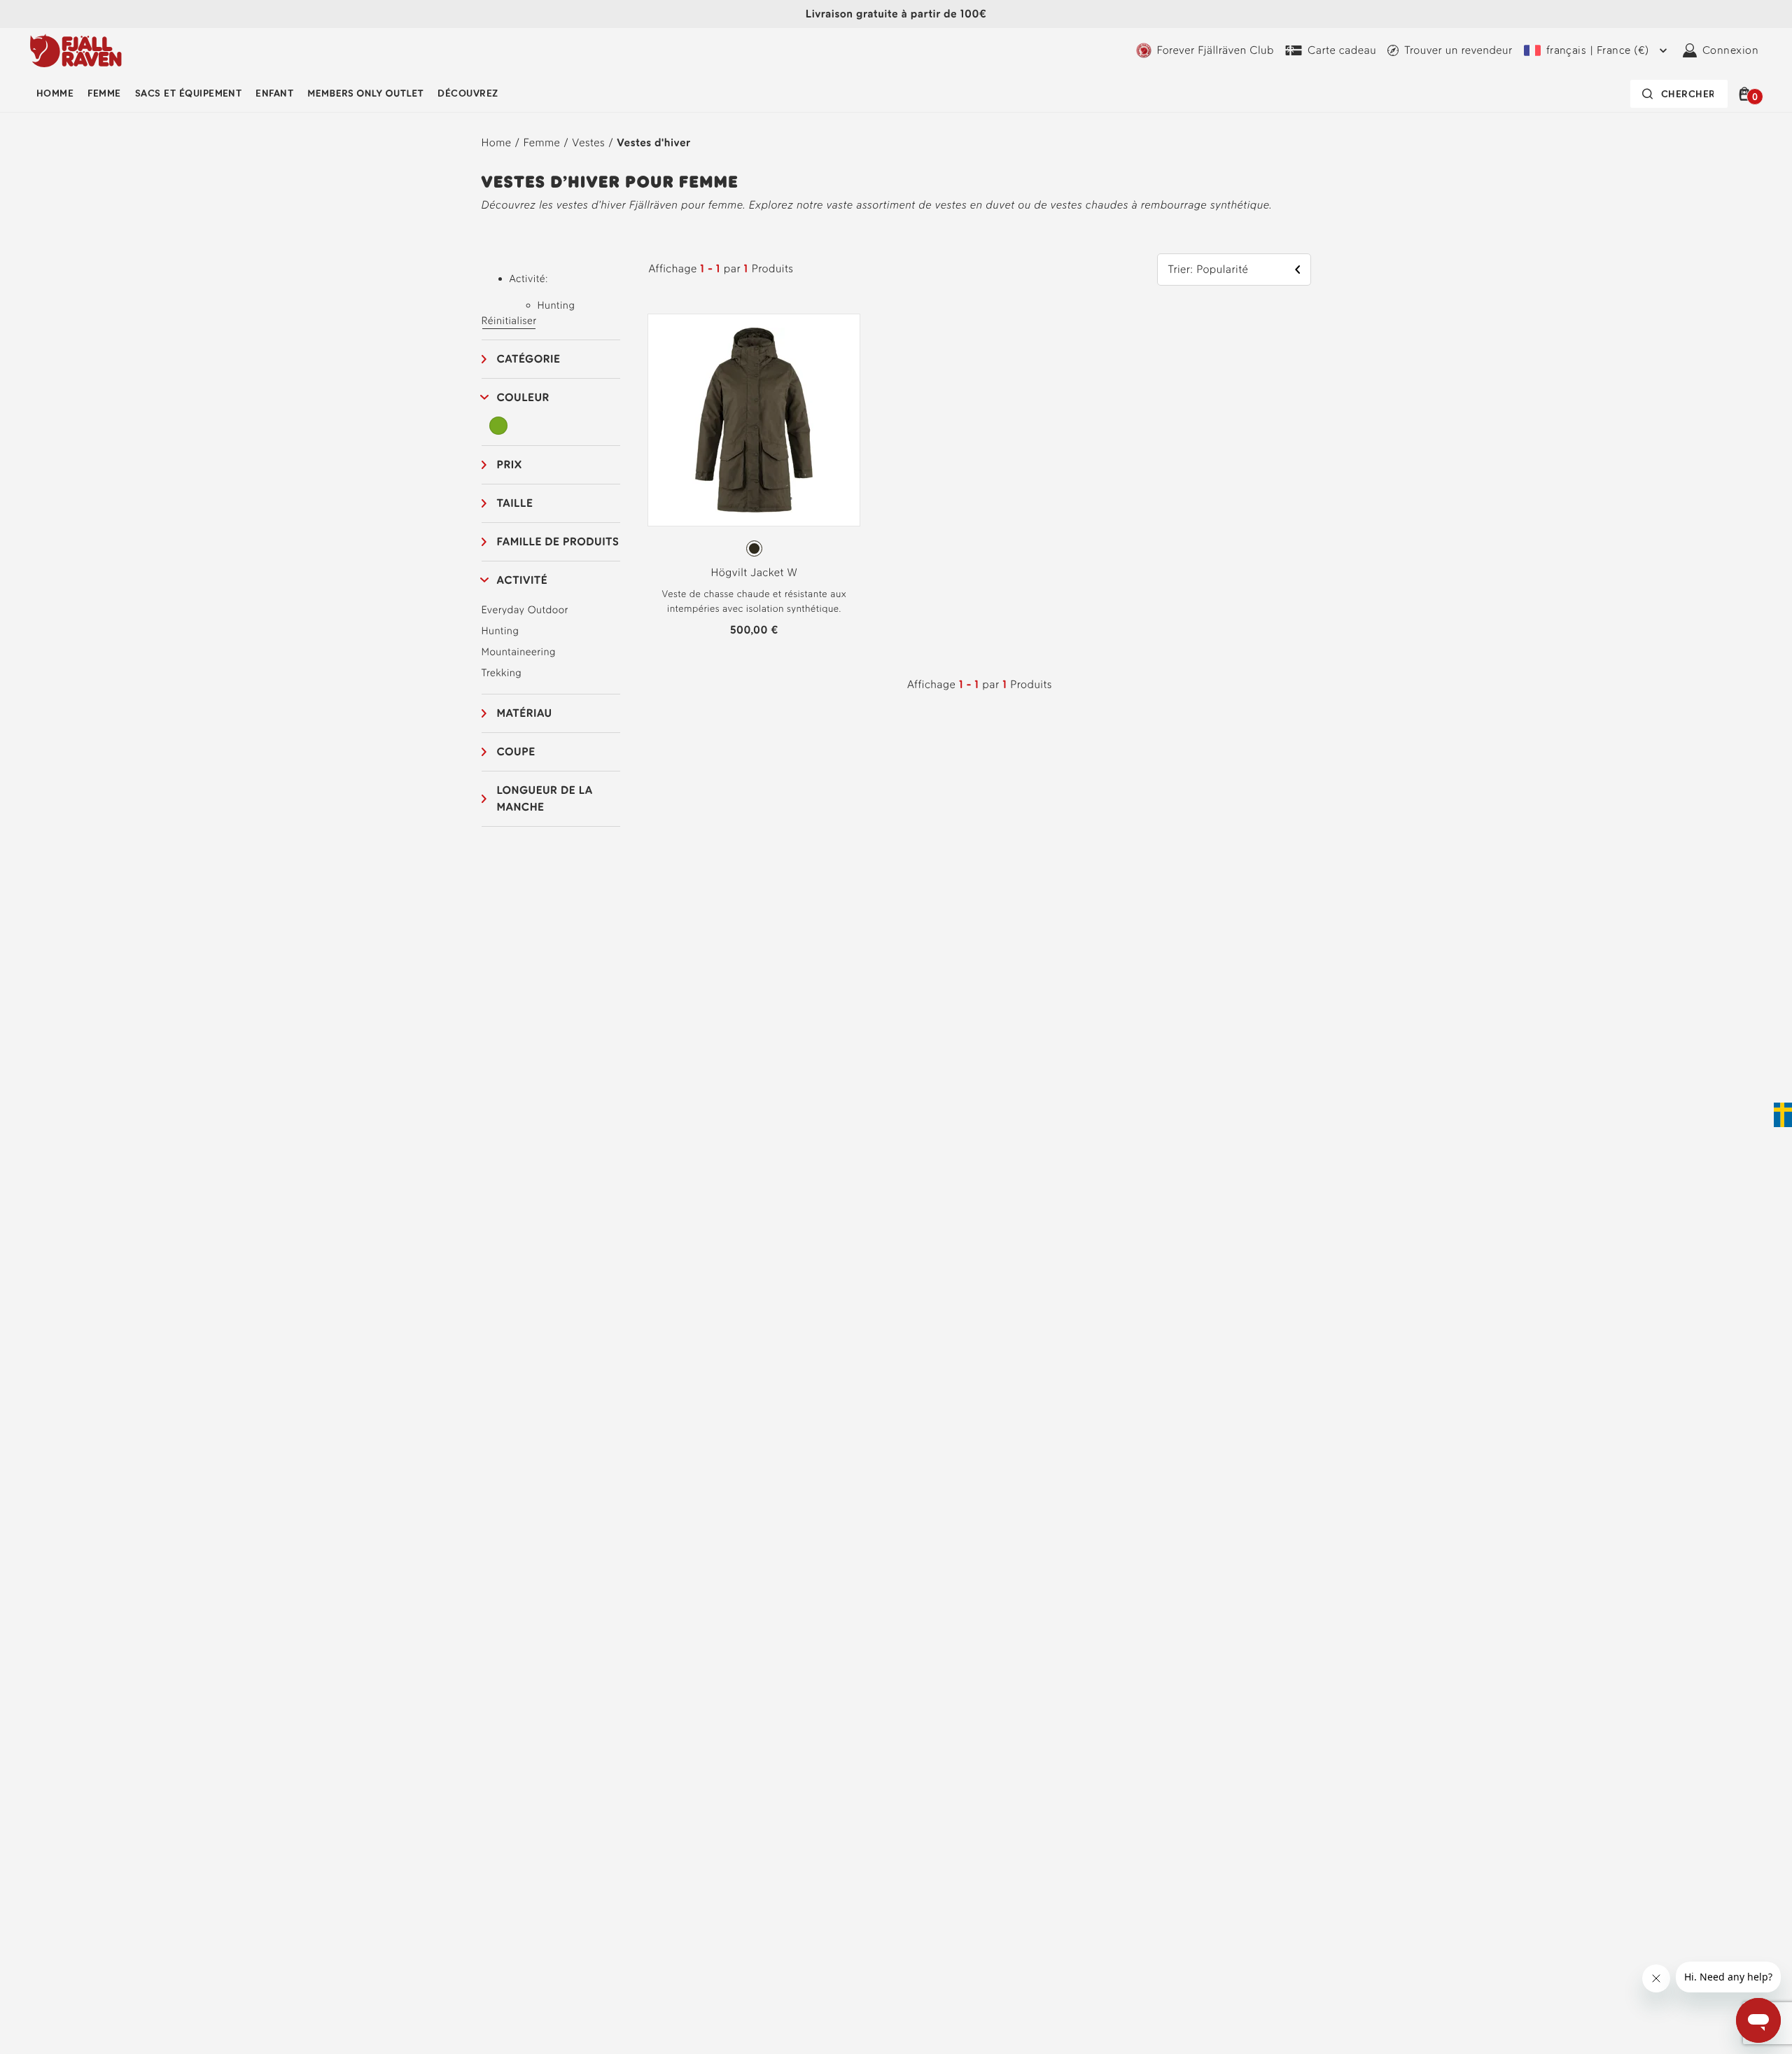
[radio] (754, 549)
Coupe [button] (516, 752)
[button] (1747, 94)
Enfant (274, 93)
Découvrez (468, 93)
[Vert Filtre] (499, 426)
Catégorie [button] (529, 359)
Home (497, 142)
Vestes (588, 142)
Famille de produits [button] (558, 542)
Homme (55, 93)
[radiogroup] (754, 549)
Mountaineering (519, 652)
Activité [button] (523, 580)
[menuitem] (55, 94)
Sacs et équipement (189, 93)
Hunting (500, 631)
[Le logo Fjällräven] (76, 50)
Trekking (502, 673)
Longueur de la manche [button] (545, 798)
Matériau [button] (525, 713)
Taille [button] (515, 503)
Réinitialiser (509, 321)
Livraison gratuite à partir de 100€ (896, 14)
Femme (104, 93)
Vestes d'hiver (653, 142)
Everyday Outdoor (525, 610)
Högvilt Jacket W (755, 572)
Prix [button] (510, 464)
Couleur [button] (523, 397)
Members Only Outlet (365, 93)
